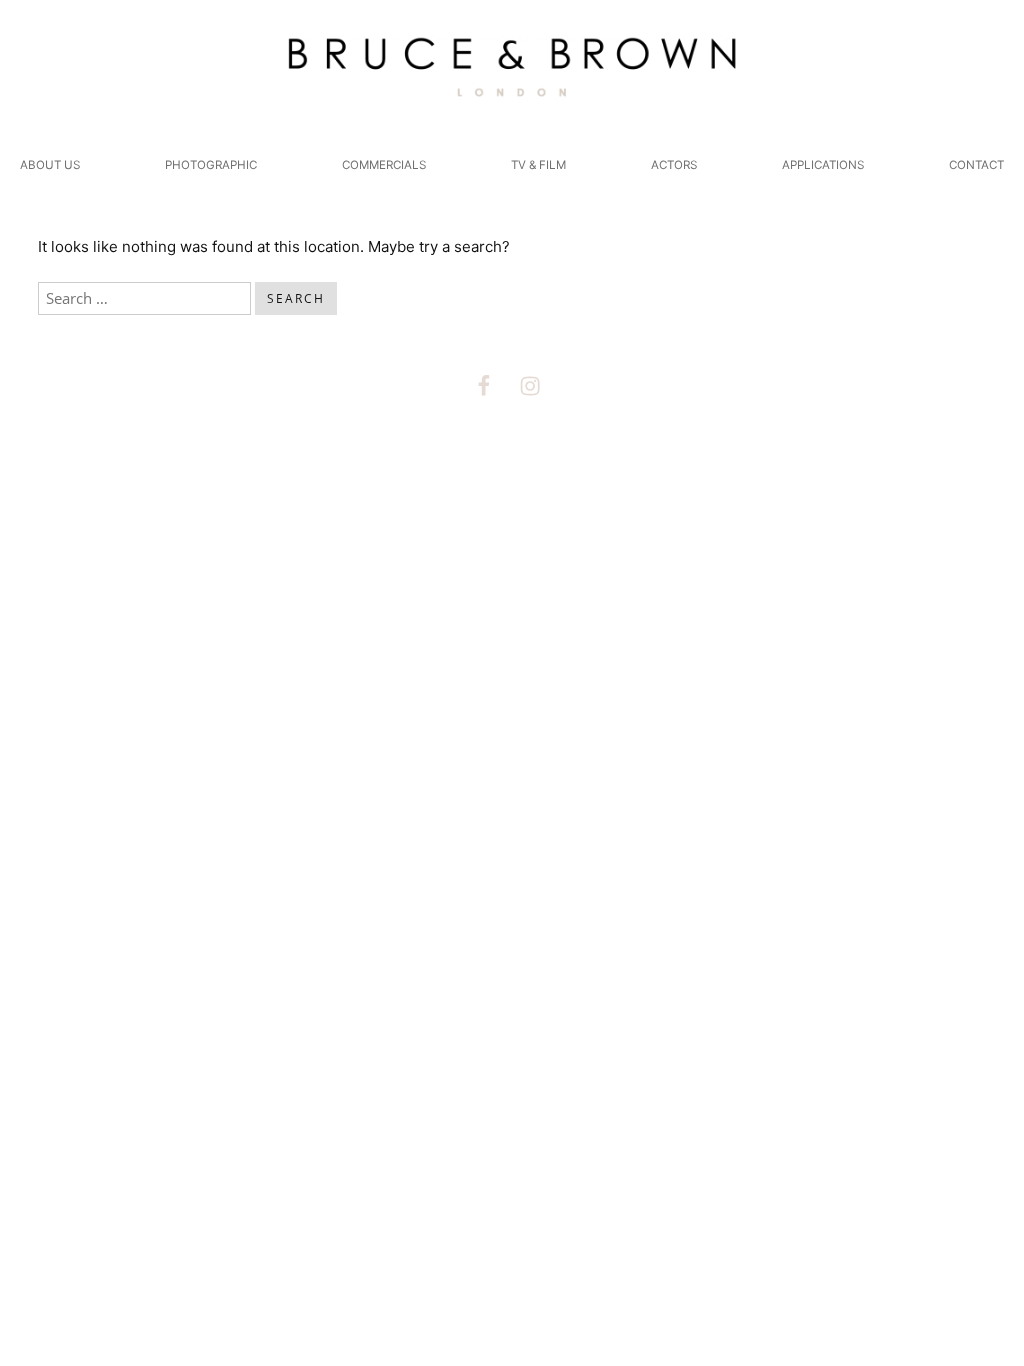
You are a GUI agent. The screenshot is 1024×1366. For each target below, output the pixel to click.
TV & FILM (538, 165)
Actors (674, 165)
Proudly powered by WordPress (421, 488)
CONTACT (976, 165)
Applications (823, 165)
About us (50, 165)
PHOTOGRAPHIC (211, 165)
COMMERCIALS (384, 165)
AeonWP (661, 488)
